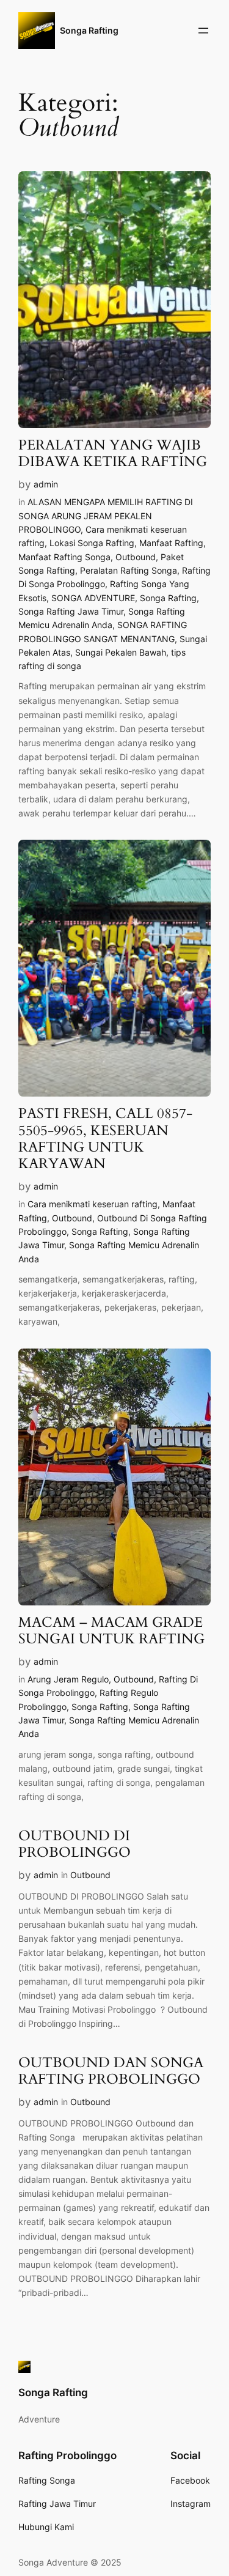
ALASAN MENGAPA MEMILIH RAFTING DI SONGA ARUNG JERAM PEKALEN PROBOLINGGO (106, 516)
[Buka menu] (203, 31)
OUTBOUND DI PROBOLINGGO (75, 1845)
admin (46, 484)
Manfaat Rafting (171, 543)
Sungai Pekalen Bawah (121, 652)
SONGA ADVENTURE (93, 598)
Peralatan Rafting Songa (129, 570)
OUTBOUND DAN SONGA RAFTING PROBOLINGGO (111, 2071)
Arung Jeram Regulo (68, 1679)
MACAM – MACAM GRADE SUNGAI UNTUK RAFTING (111, 1631)
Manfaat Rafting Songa (64, 557)
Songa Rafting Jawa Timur (71, 611)
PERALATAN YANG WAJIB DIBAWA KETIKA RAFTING (113, 454)
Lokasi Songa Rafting (92, 543)
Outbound (136, 557)
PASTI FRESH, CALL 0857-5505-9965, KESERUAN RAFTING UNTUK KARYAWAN (105, 1139)
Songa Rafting (89, 30)
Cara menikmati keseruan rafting (93, 1204)
